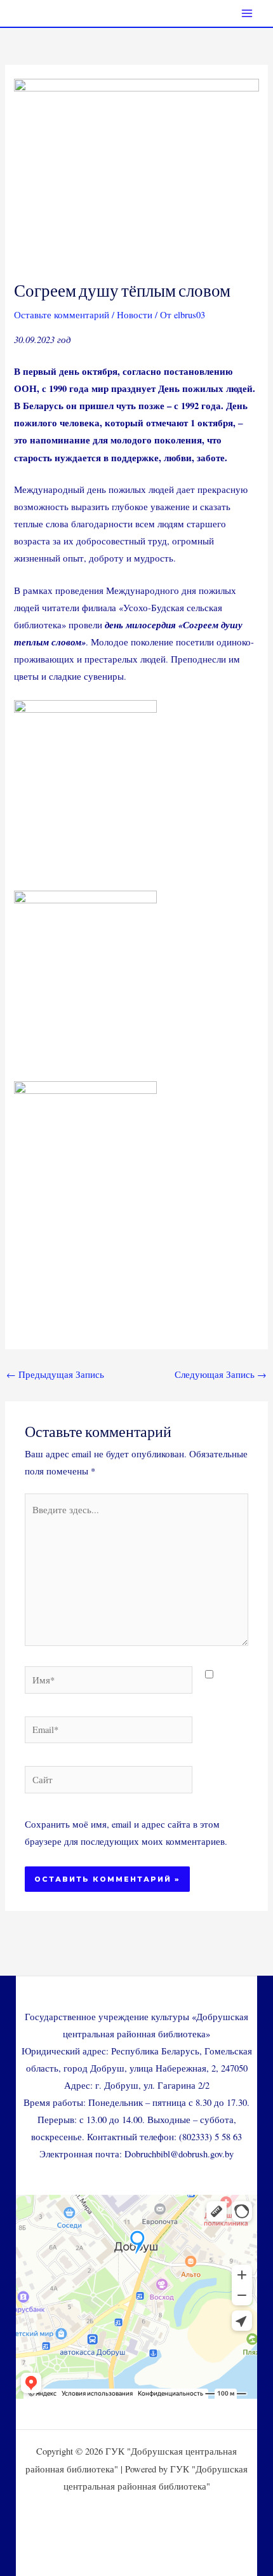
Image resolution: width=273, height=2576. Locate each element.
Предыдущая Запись (55, 1374)
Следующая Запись (221, 1374)
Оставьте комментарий (62, 315)
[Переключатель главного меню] (247, 13)
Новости (135, 315)
